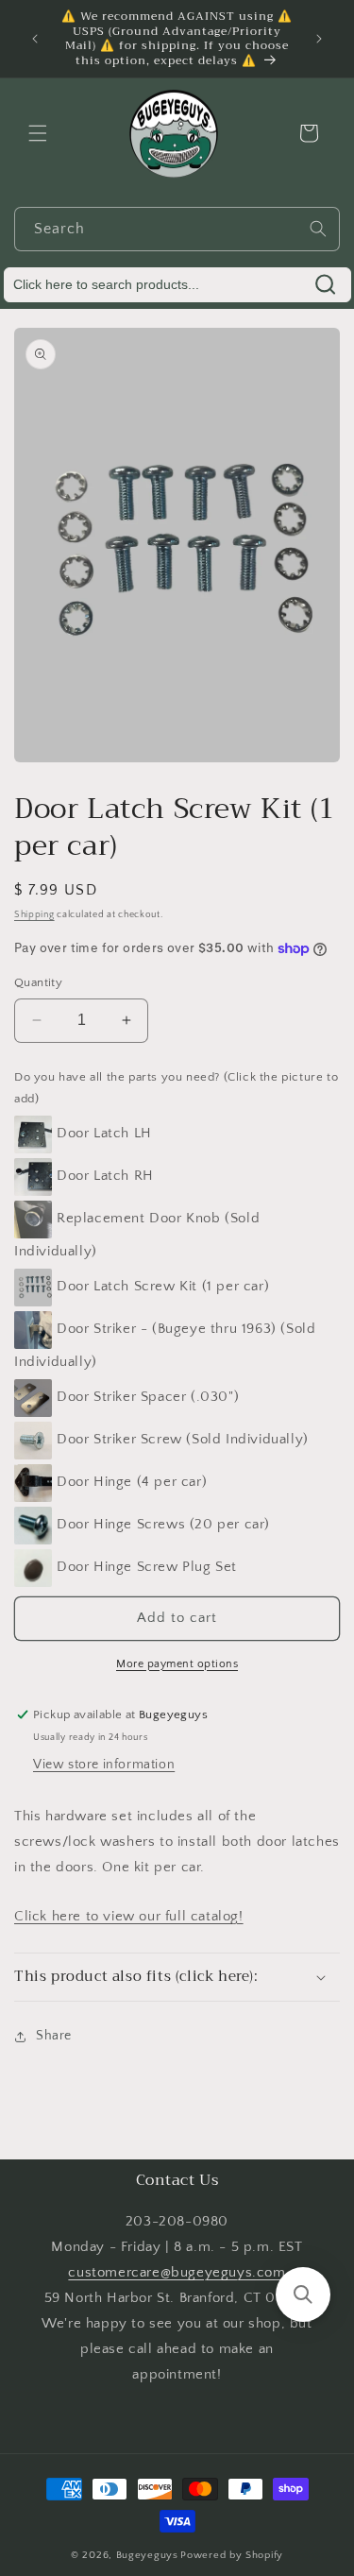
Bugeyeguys (147, 2555)
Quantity (38, 982)
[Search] (318, 229)
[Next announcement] (319, 39)
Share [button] (54, 2036)
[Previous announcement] (35, 39)
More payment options (177, 1664)
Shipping (34, 915)
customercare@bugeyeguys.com (177, 2272)
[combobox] (177, 229)
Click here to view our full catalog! (129, 1916)
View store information (104, 1765)
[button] (38, 133)
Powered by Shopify (232, 2555)
